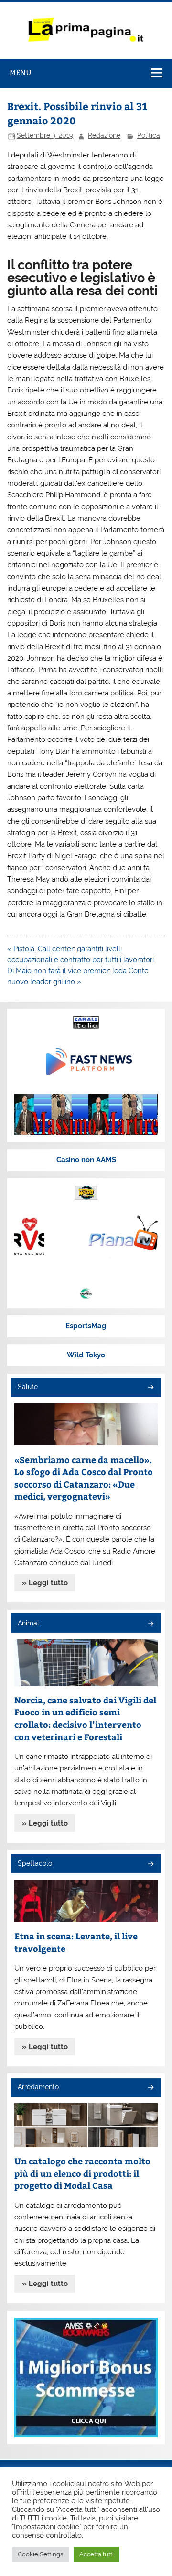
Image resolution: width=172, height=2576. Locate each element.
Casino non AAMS (86, 1160)
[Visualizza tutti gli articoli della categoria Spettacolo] (150, 1865)
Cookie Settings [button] (40, 2554)
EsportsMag (86, 1326)
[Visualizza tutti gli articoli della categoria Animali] (150, 1624)
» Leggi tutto (45, 1583)
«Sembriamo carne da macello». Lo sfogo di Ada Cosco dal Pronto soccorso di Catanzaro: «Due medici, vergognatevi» (84, 1478)
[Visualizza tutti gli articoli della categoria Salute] (150, 1388)
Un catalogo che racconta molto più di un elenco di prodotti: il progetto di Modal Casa (82, 2173)
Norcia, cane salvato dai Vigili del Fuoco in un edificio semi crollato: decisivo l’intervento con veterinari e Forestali (85, 1718)
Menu (21, 73)
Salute (28, 1387)
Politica (149, 135)
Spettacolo (35, 1863)
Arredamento (38, 2087)
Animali (29, 1623)
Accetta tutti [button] (97, 2554)
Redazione (104, 135)
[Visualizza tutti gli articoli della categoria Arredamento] (150, 2088)
